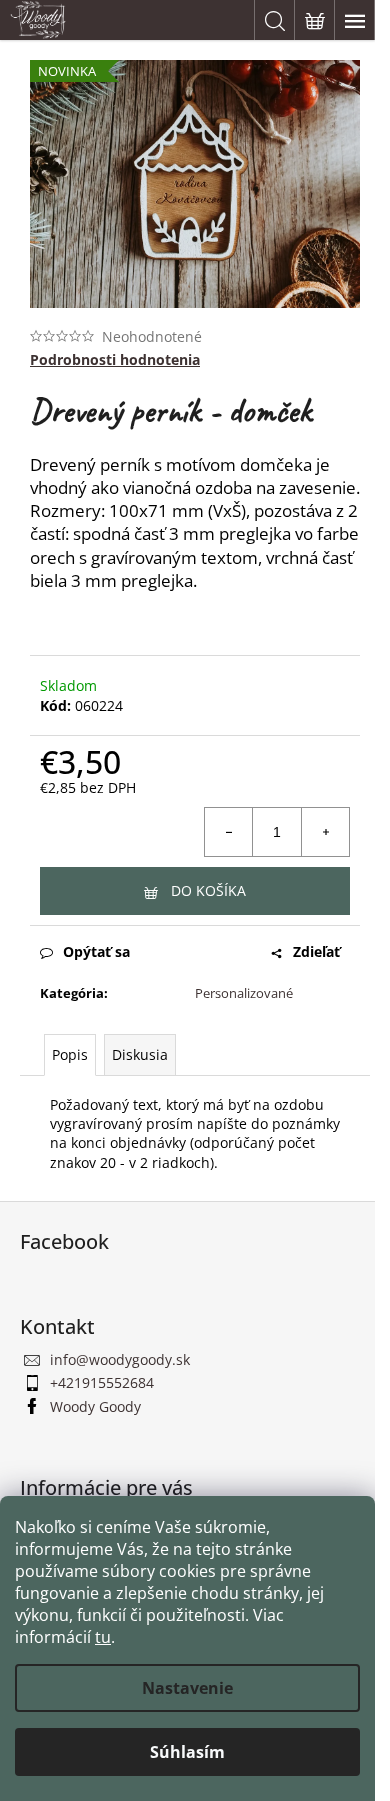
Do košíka (208, 890)
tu (103, 1637)
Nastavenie (187, 1688)
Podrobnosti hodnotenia (115, 359)
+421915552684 (102, 1382)
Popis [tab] (70, 1054)
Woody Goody (95, 1406)
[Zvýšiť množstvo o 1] (325, 832)
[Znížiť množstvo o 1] (229, 832)
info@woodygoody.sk (120, 1359)
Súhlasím (187, 1752)
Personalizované (244, 993)
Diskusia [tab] (140, 1054)
